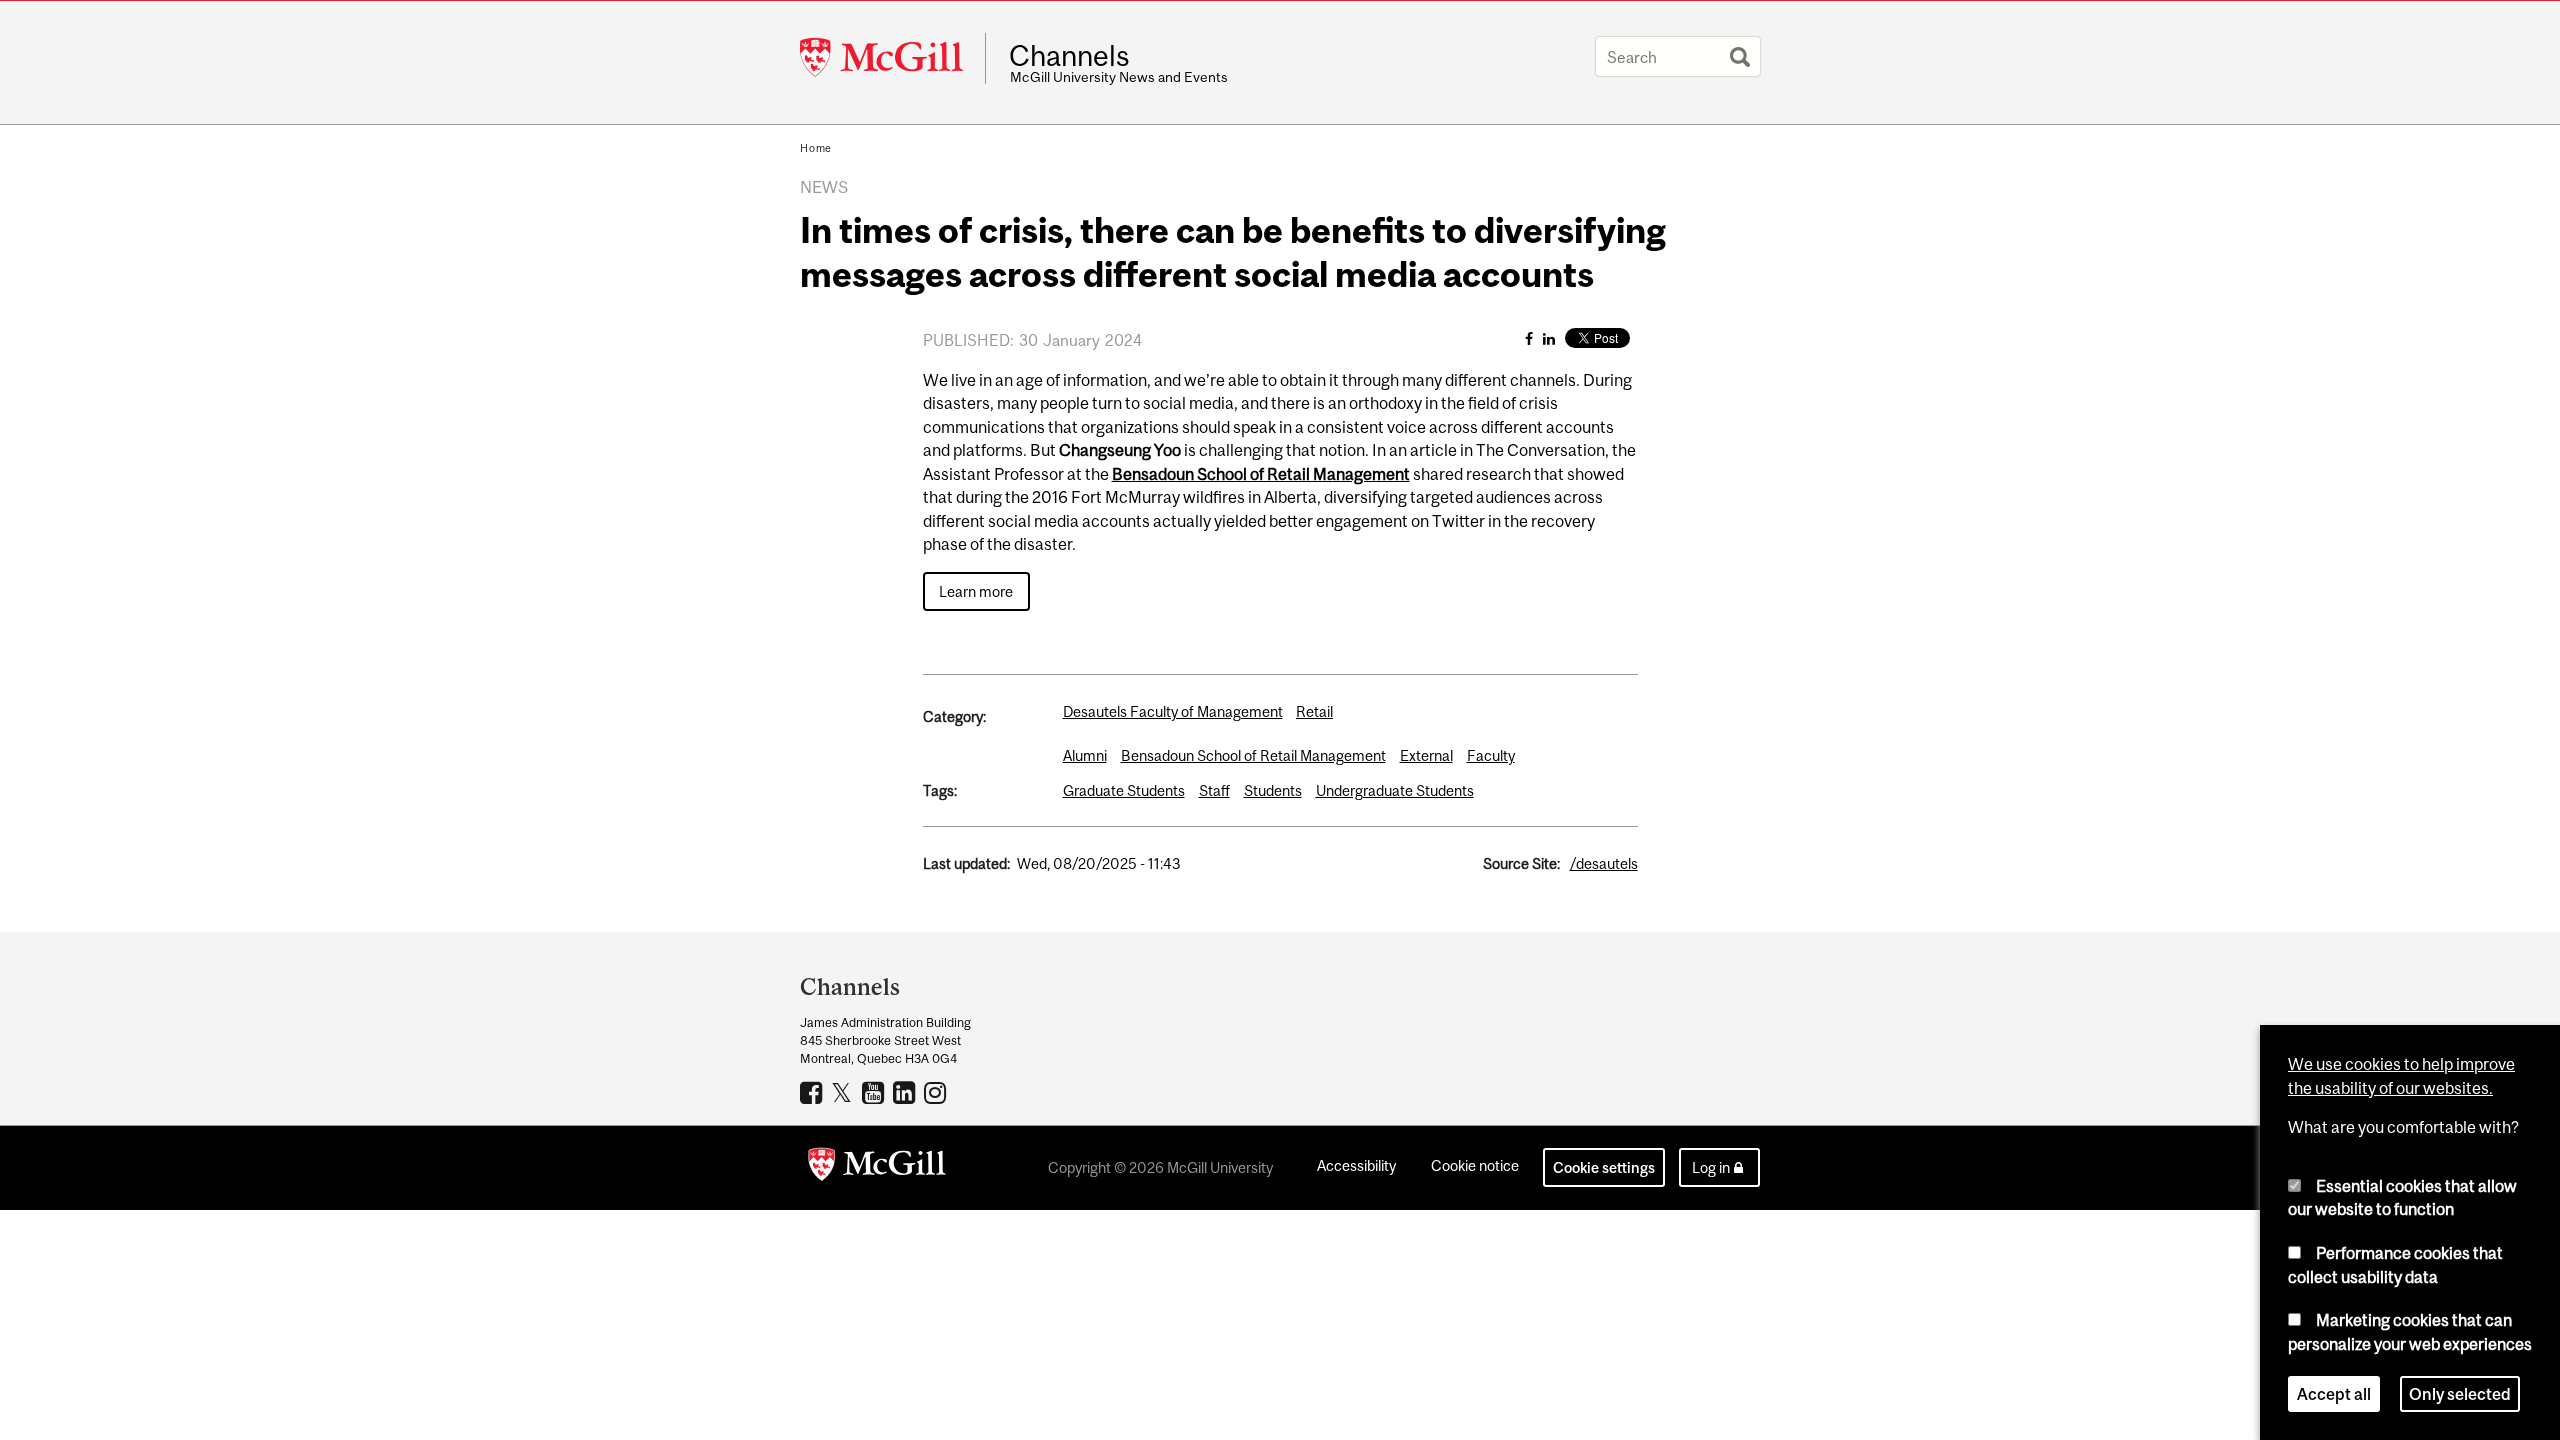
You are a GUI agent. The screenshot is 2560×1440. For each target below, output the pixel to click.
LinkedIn (906, 1092)
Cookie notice (1475, 1165)
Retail (1314, 711)
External (1426, 755)
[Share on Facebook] (1529, 338)
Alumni (1085, 755)
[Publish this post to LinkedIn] (1549, 338)
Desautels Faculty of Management (1173, 711)
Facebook (813, 1092)
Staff (1214, 790)
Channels (1069, 56)
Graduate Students (1124, 790)
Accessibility (1356, 1165)
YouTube (875, 1092)
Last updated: (966, 863)
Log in (1711, 1167)
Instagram (937, 1092)
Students (1273, 790)
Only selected (2460, 1394)
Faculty (1491, 755)
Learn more (976, 591)
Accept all (2334, 1394)
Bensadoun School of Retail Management (1253, 755)
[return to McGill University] (877, 1168)
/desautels (1604, 863)
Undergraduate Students (1395, 790)
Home (816, 148)
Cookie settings (1604, 1167)
